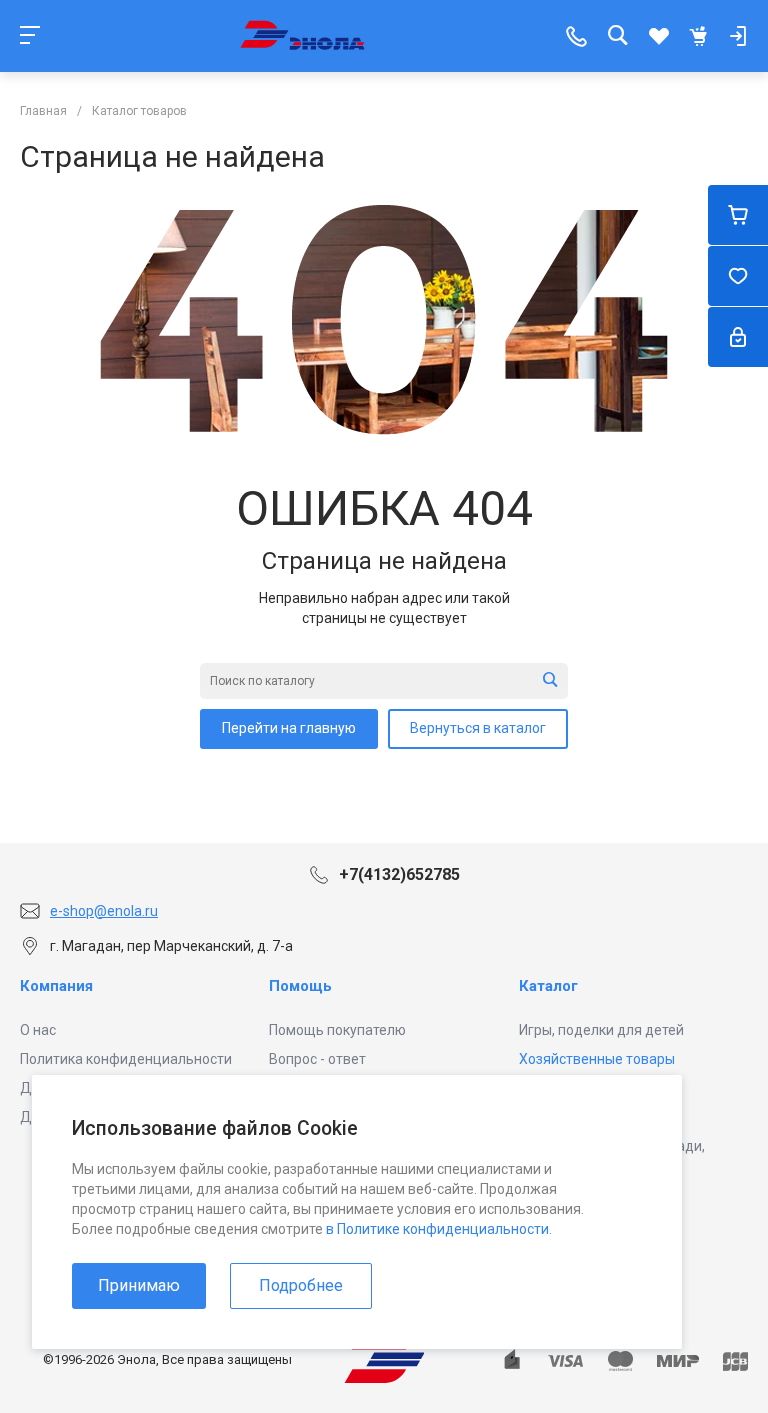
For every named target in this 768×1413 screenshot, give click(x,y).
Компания (56, 986)
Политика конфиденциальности (126, 1059)
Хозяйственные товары (597, 1059)
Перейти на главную (289, 728)
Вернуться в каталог (478, 728)
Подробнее (301, 1285)
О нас (38, 1030)
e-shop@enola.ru (104, 911)
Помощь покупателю (337, 1030)
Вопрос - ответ (317, 1059)
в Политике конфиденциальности (437, 1229)
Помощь (300, 986)
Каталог (548, 986)
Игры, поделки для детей (601, 1030)
